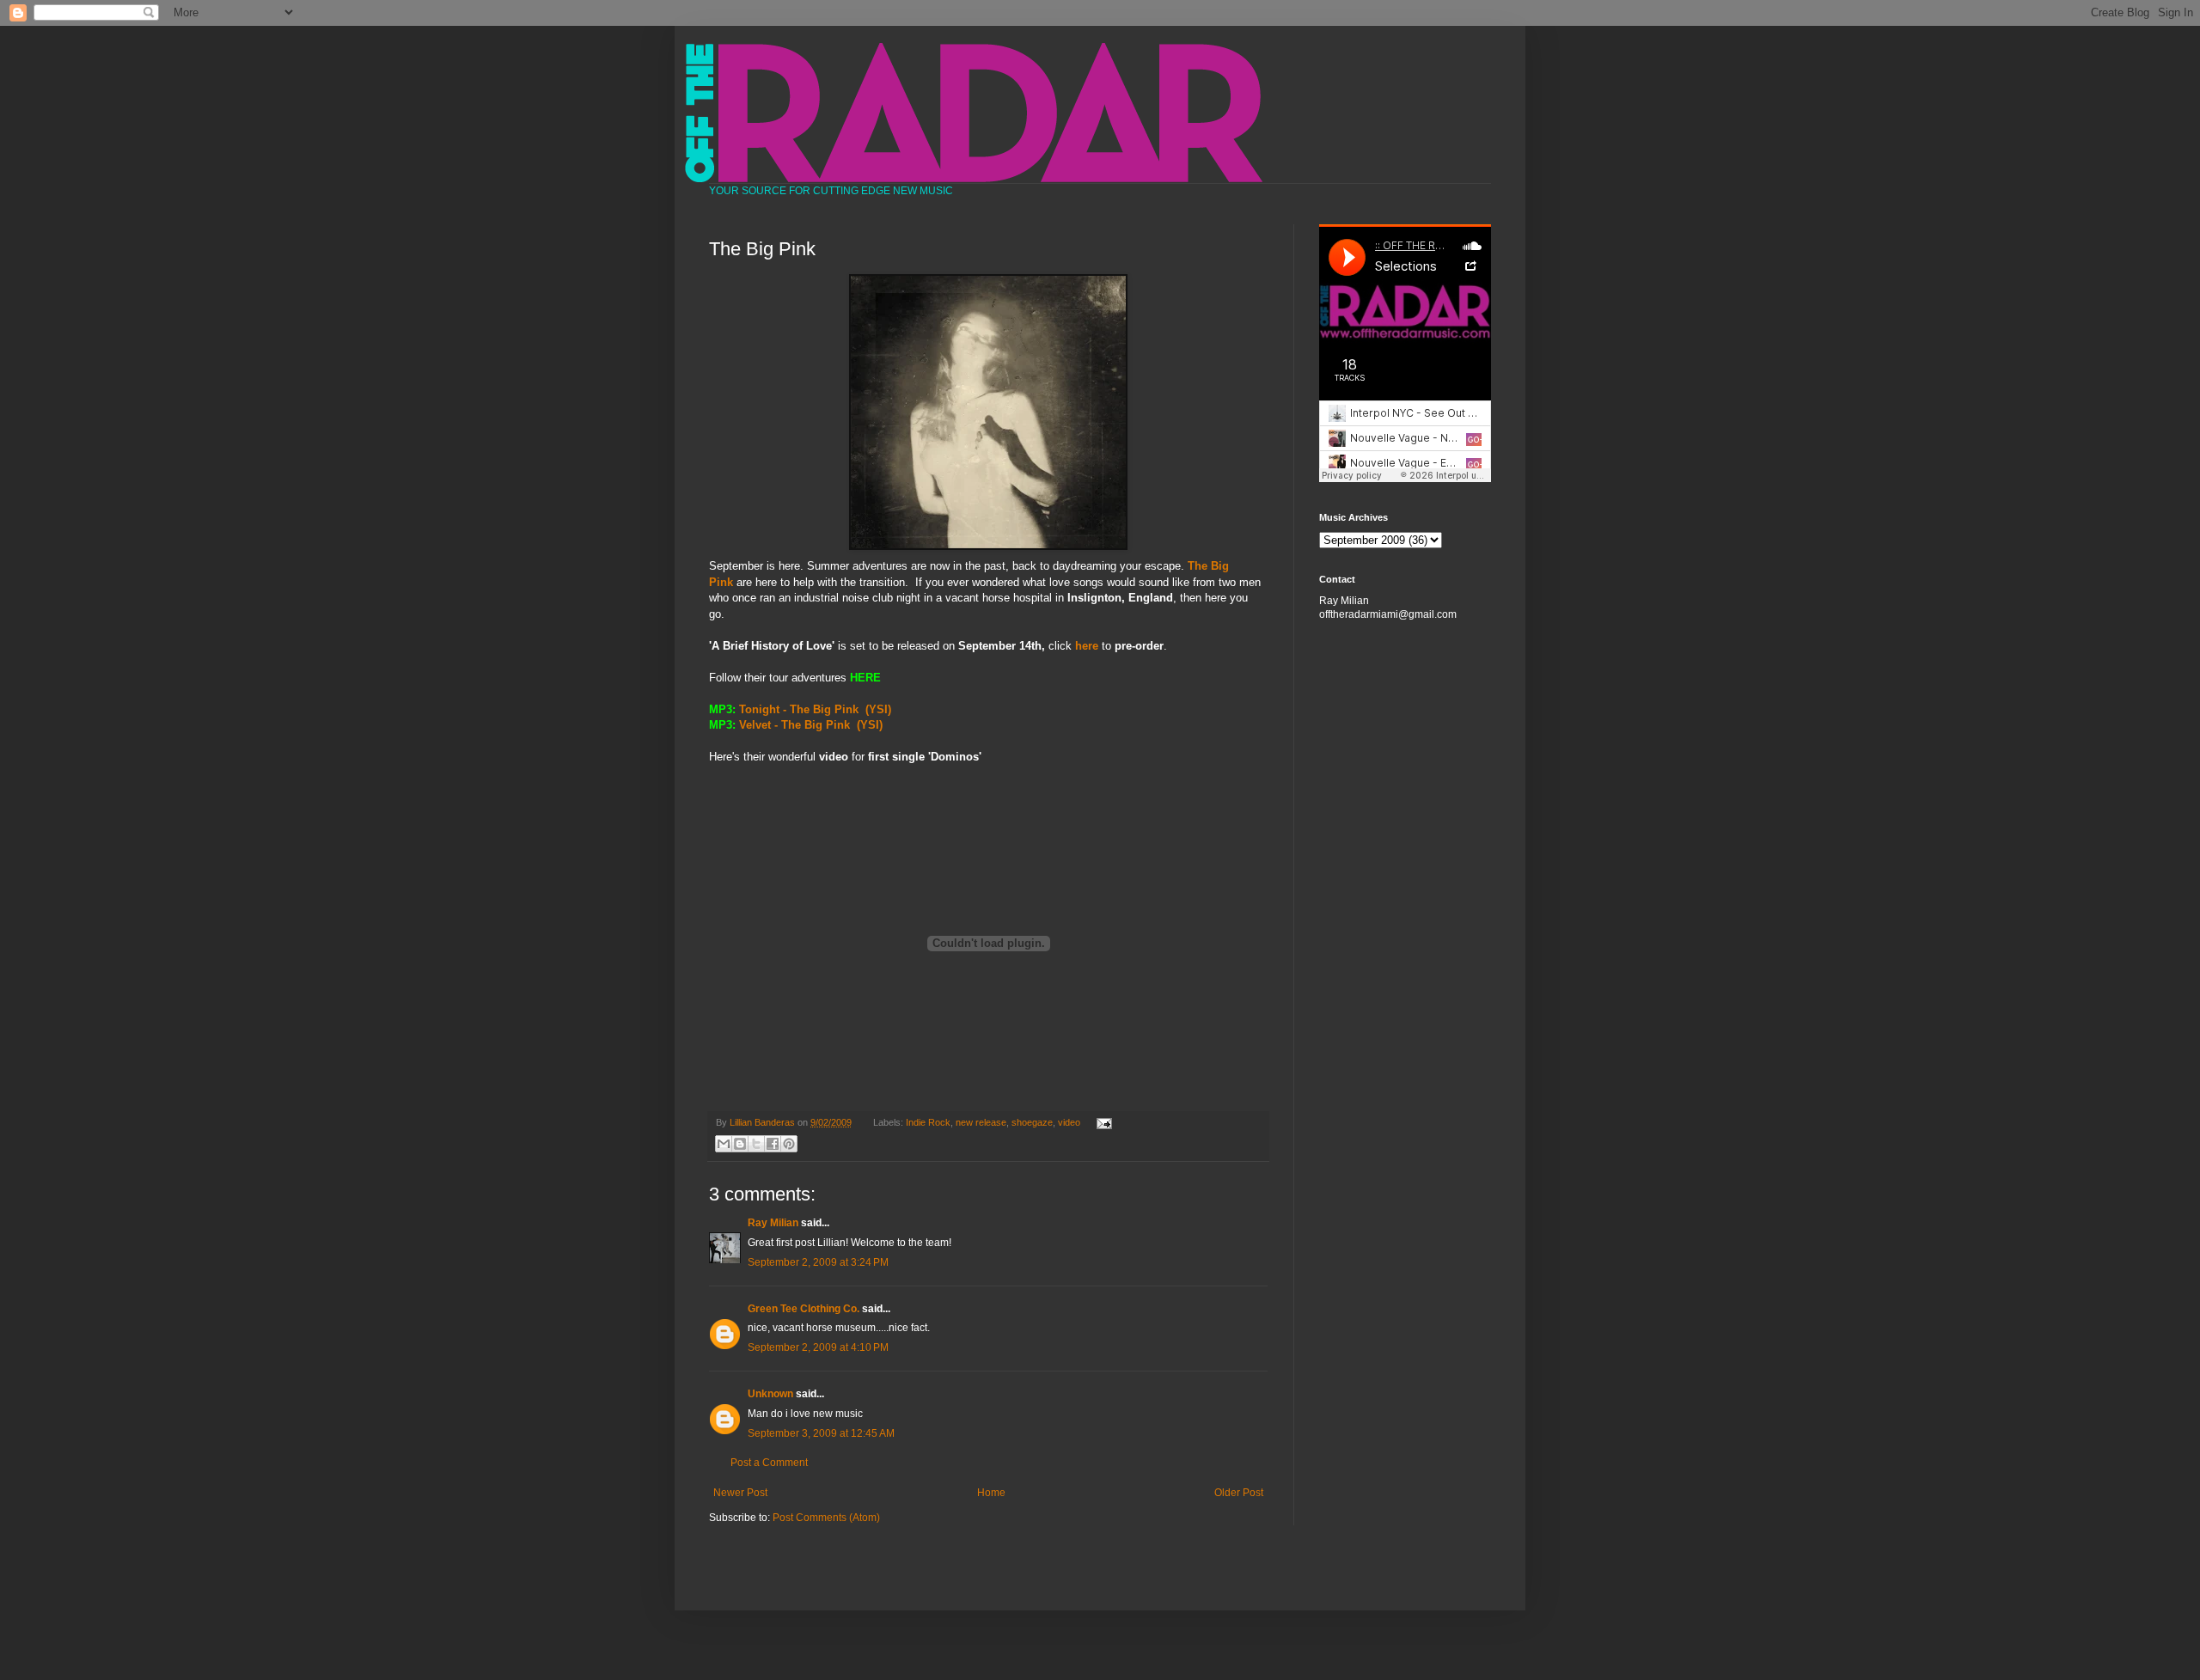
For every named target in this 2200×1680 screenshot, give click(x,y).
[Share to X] (756, 1144)
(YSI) (878, 709)
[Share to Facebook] (773, 1144)
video (1069, 1122)
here (1087, 646)
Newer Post (740, 1493)
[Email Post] (1101, 1122)
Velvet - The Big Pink (794, 725)
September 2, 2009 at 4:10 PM (818, 1347)
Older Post (1239, 1493)
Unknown (770, 1394)
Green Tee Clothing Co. (804, 1309)
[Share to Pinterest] (789, 1144)
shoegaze (1032, 1122)
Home (991, 1493)
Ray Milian (773, 1223)
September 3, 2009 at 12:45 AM (821, 1433)
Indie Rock (928, 1122)
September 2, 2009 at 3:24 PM (818, 1262)
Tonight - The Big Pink (799, 709)
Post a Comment (769, 1463)
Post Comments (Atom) (826, 1518)
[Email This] (724, 1144)
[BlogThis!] (740, 1144)
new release (981, 1122)
